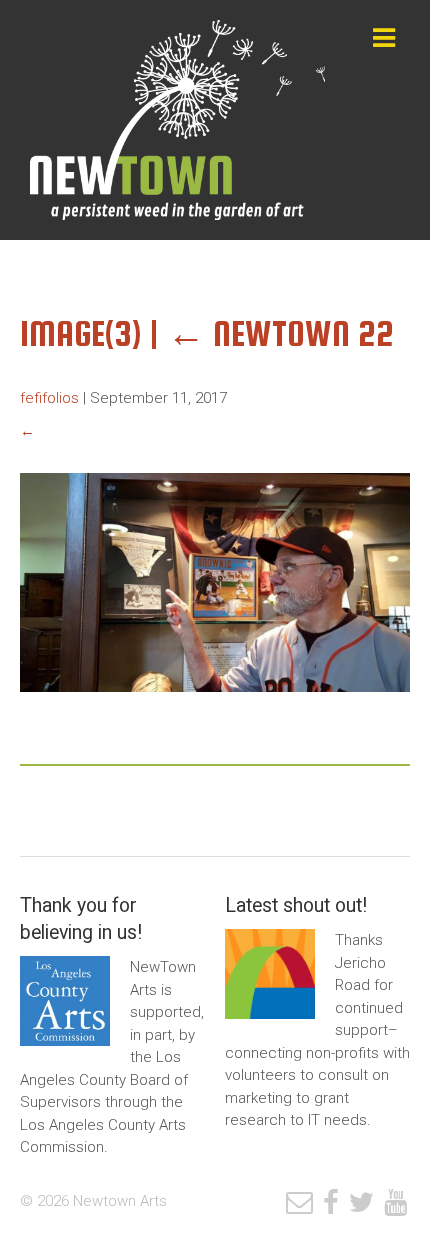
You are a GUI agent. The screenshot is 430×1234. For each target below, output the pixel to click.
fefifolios (49, 398)
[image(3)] (215, 707)
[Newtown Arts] (180, 120)
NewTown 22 (280, 333)
